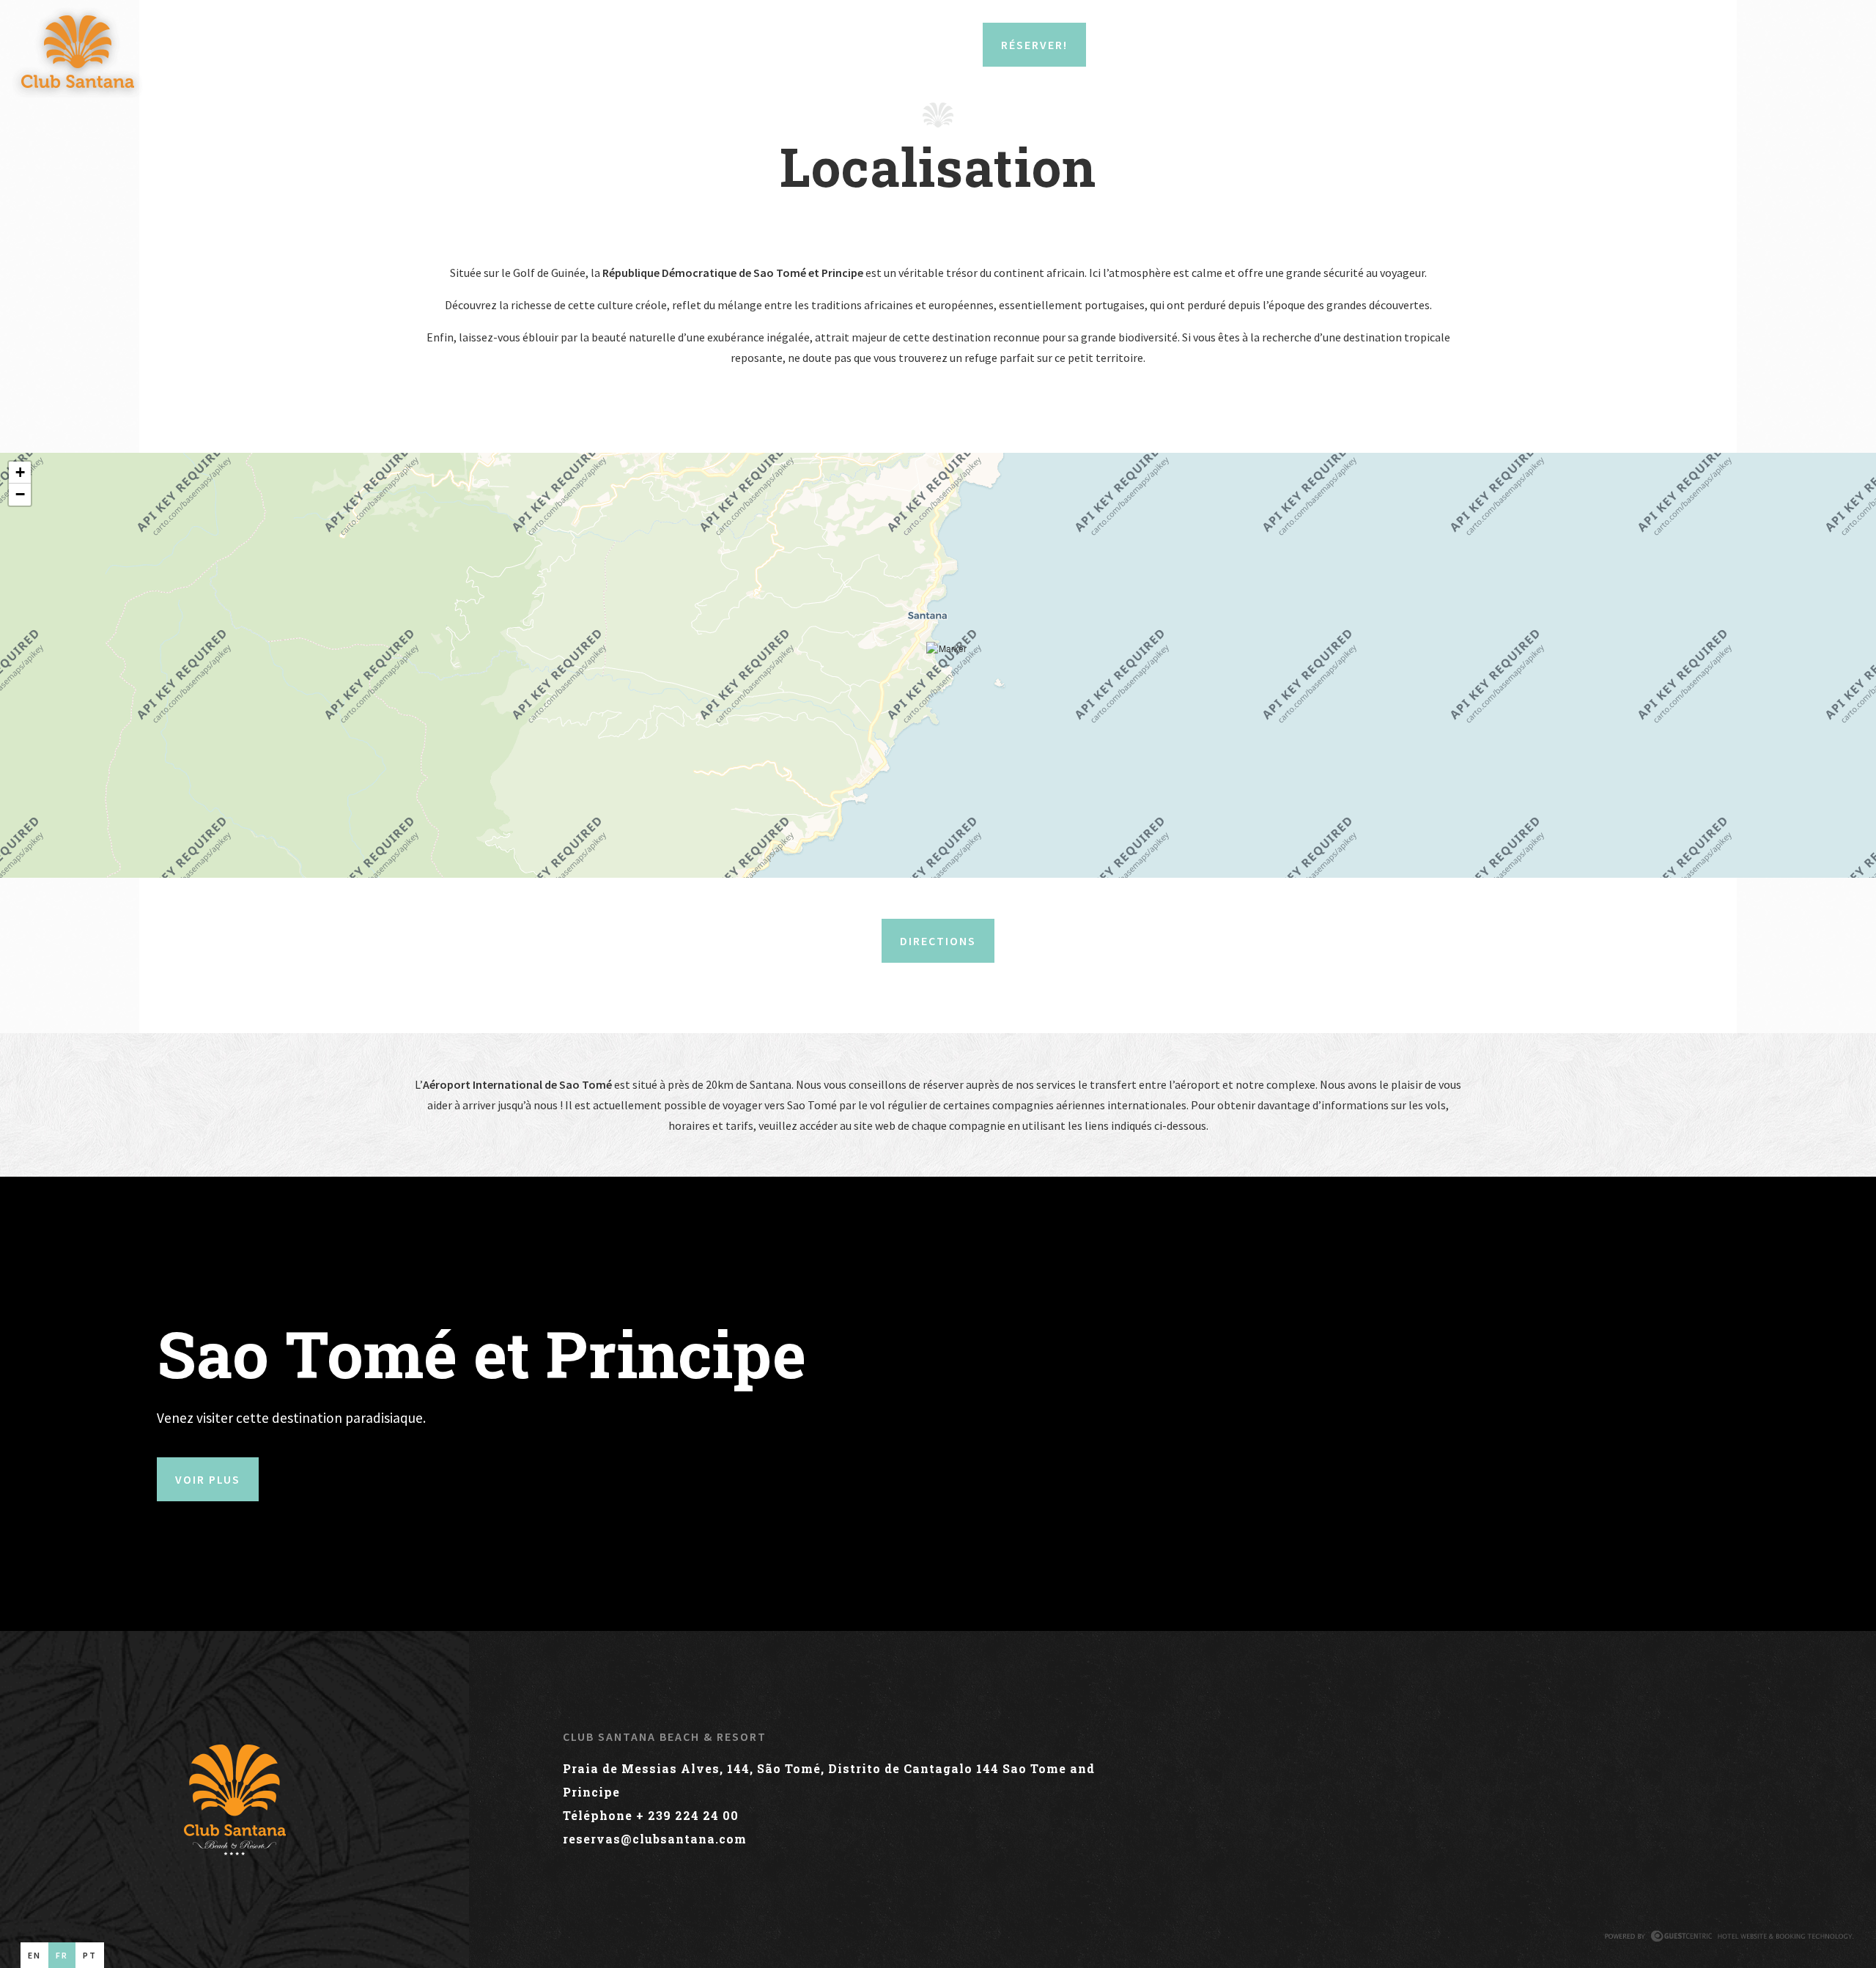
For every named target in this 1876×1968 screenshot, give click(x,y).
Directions (938, 941)
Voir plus (208, 1479)
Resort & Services (437, 45)
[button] (947, 666)
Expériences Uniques (692, 45)
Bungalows (211, 45)
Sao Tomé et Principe (849, 45)
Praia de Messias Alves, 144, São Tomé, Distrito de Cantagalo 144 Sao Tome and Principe (829, 1780)
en (34, 1955)
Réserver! (1034, 45)
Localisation (313, 45)
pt (90, 1955)
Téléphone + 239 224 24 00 (651, 1815)
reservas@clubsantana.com (655, 1839)
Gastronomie (560, 45)
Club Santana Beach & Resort (665, 1736)
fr (62, 1955)
